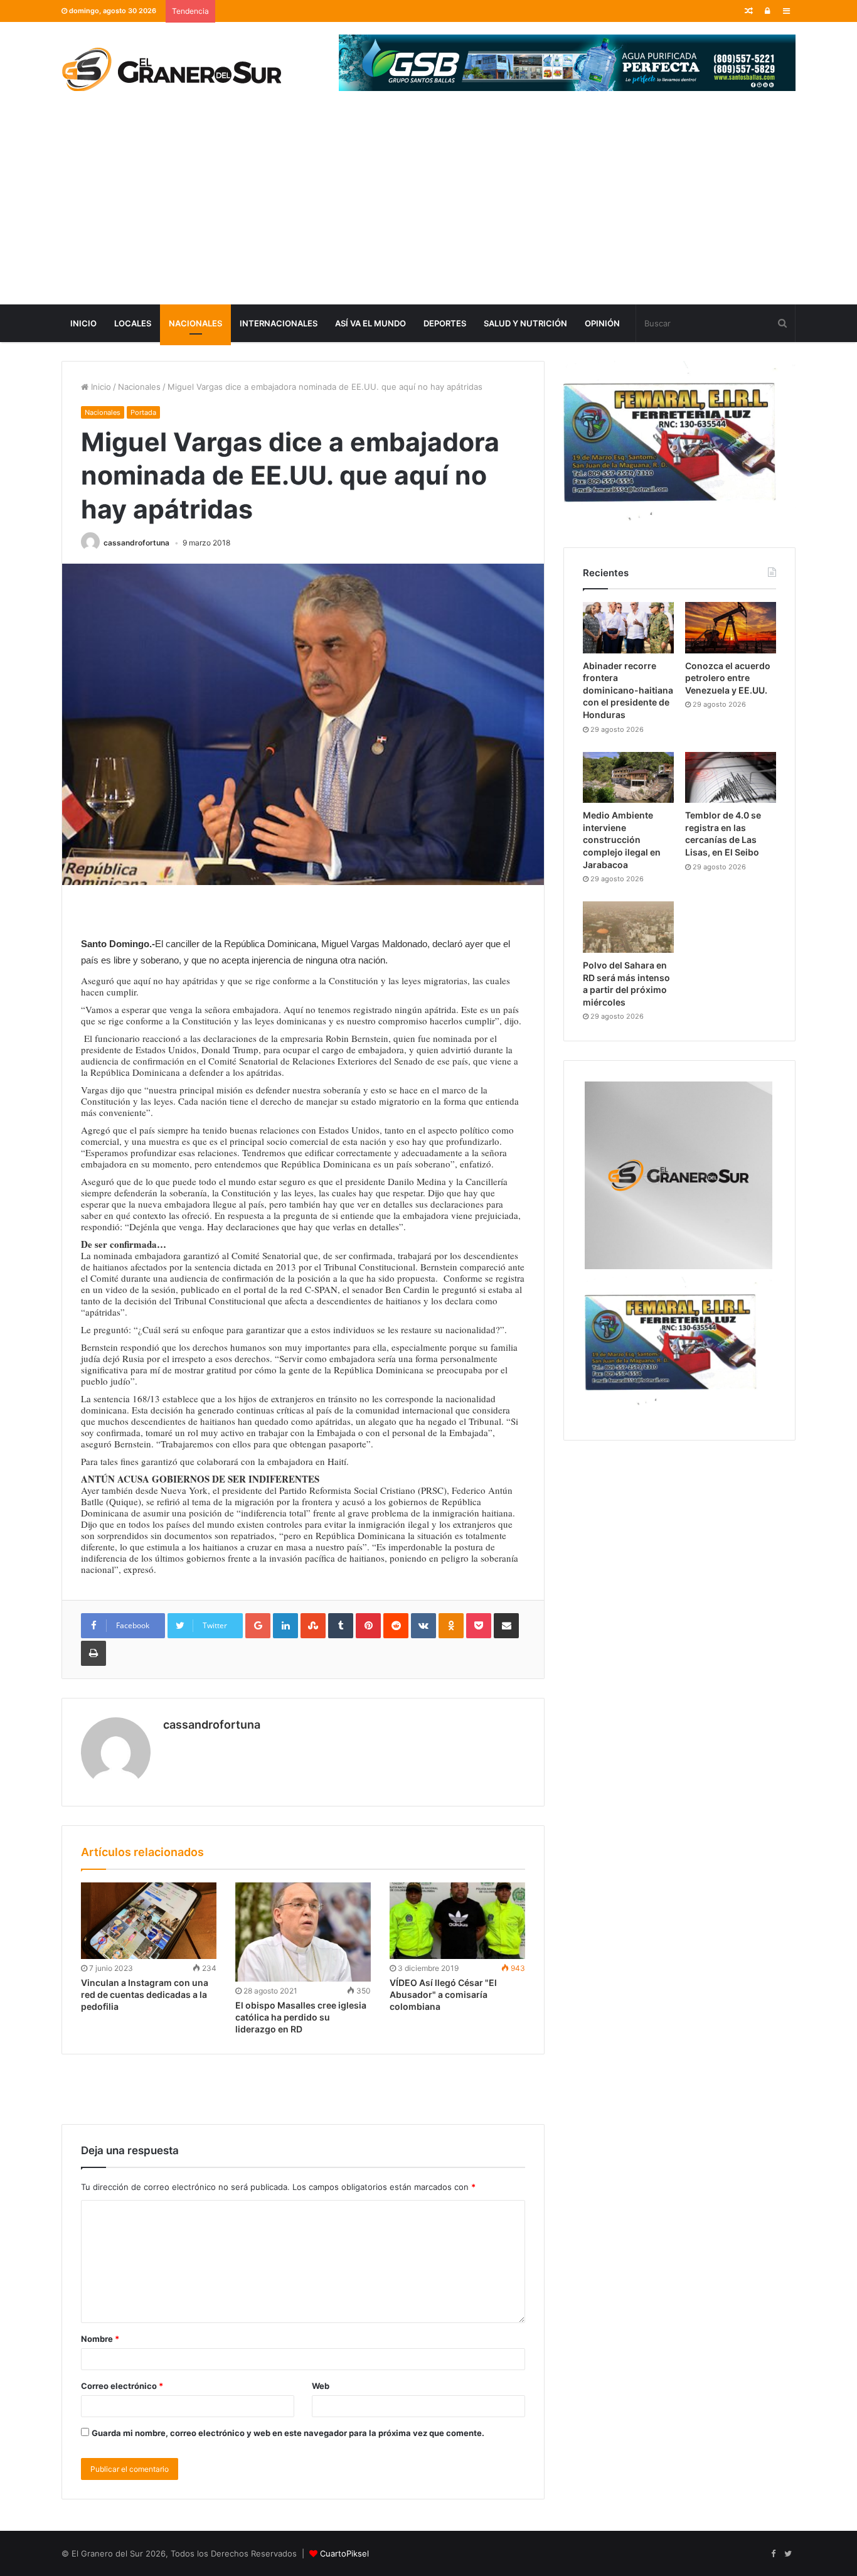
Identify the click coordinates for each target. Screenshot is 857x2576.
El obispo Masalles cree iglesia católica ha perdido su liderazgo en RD (301, 2017)
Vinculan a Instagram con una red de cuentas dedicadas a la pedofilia (145, 1994)
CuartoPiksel (344, 2553)
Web (321, 2386)
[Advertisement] (428, 210)
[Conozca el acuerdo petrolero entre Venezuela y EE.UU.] (731, 628)
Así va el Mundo (370, 323)
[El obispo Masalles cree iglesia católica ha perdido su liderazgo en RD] (303, 1932)
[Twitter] (788, 2554)
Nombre (100, 2339)
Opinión (602, 323)
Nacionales (195, 323)
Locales (133, 323)
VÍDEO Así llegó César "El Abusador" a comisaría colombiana (443, 1994)
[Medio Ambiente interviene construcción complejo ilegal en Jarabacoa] (628, 778)
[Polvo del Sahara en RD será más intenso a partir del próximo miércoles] (628, 927)
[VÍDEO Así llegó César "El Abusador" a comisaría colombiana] (457, 1921)
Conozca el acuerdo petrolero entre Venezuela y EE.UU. (728, 678)
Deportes (445, 323)
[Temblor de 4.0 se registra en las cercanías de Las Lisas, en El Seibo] (731, 778)
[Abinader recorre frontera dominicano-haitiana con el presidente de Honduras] (628, 628)
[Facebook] (773, 2554)
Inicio (83, 323)
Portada (143, 412)
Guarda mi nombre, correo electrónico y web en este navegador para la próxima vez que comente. (288, 2433)
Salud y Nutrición (525, 323)
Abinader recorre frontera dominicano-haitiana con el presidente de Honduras (628, 690)
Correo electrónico (122, 2386)
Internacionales (279, 323)
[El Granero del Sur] (171, 69)
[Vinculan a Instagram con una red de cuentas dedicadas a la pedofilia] (149, 1921)
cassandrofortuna (136, 543)
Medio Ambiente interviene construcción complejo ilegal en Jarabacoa (622, 840)
